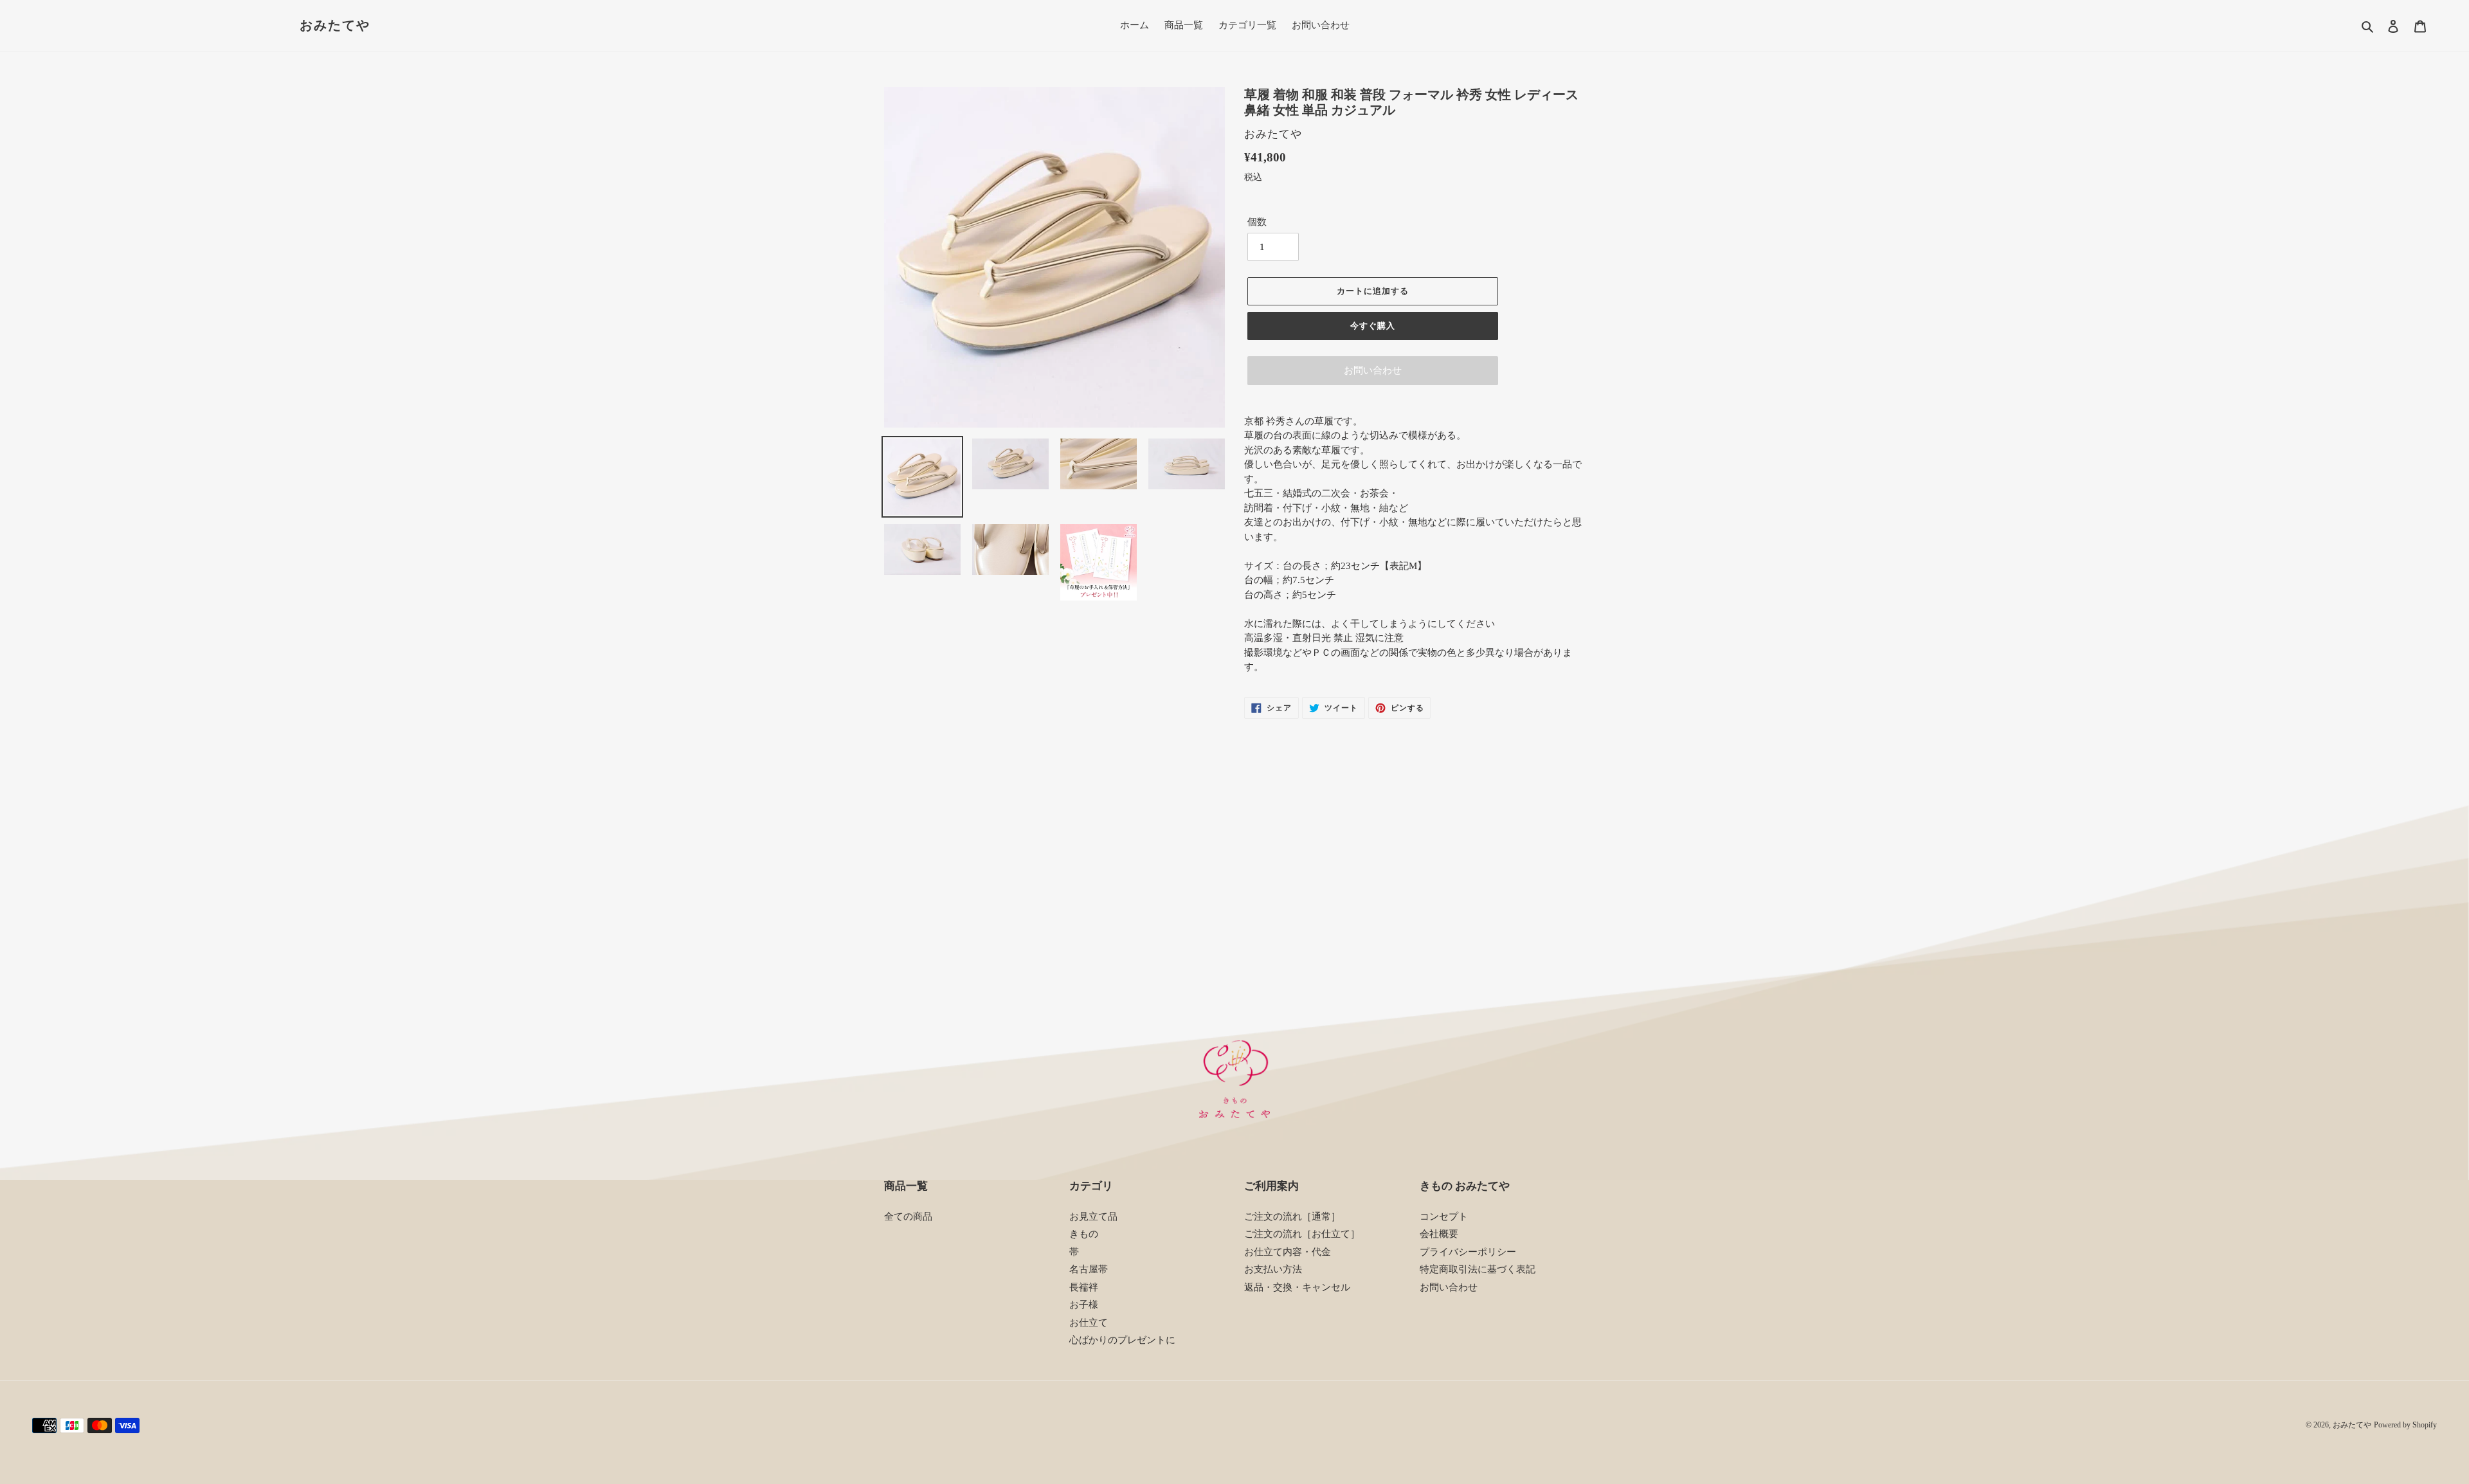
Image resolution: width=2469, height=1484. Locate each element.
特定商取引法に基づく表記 (1478, 1269)
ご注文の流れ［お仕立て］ (1302, 1234)
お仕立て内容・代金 (1288, 1252)
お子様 (1084, 1305)
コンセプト (1444, 1217)
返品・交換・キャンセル (1297, 1287)
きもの (1084, 1234)
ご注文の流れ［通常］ (1292, 1217)
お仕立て (1089, 1323)
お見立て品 (1093, 1217)
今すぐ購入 (1373, 326)
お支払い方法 (1273, 1269)
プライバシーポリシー (1468, 1252)
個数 (1257, 222)
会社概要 (1439, 1234)
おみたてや (335, 25)
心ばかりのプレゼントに (1122, 1340)
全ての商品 (908, 1217)
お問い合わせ (1373, 370)
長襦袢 (1084, 1287)
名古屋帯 (1089, 1269)
